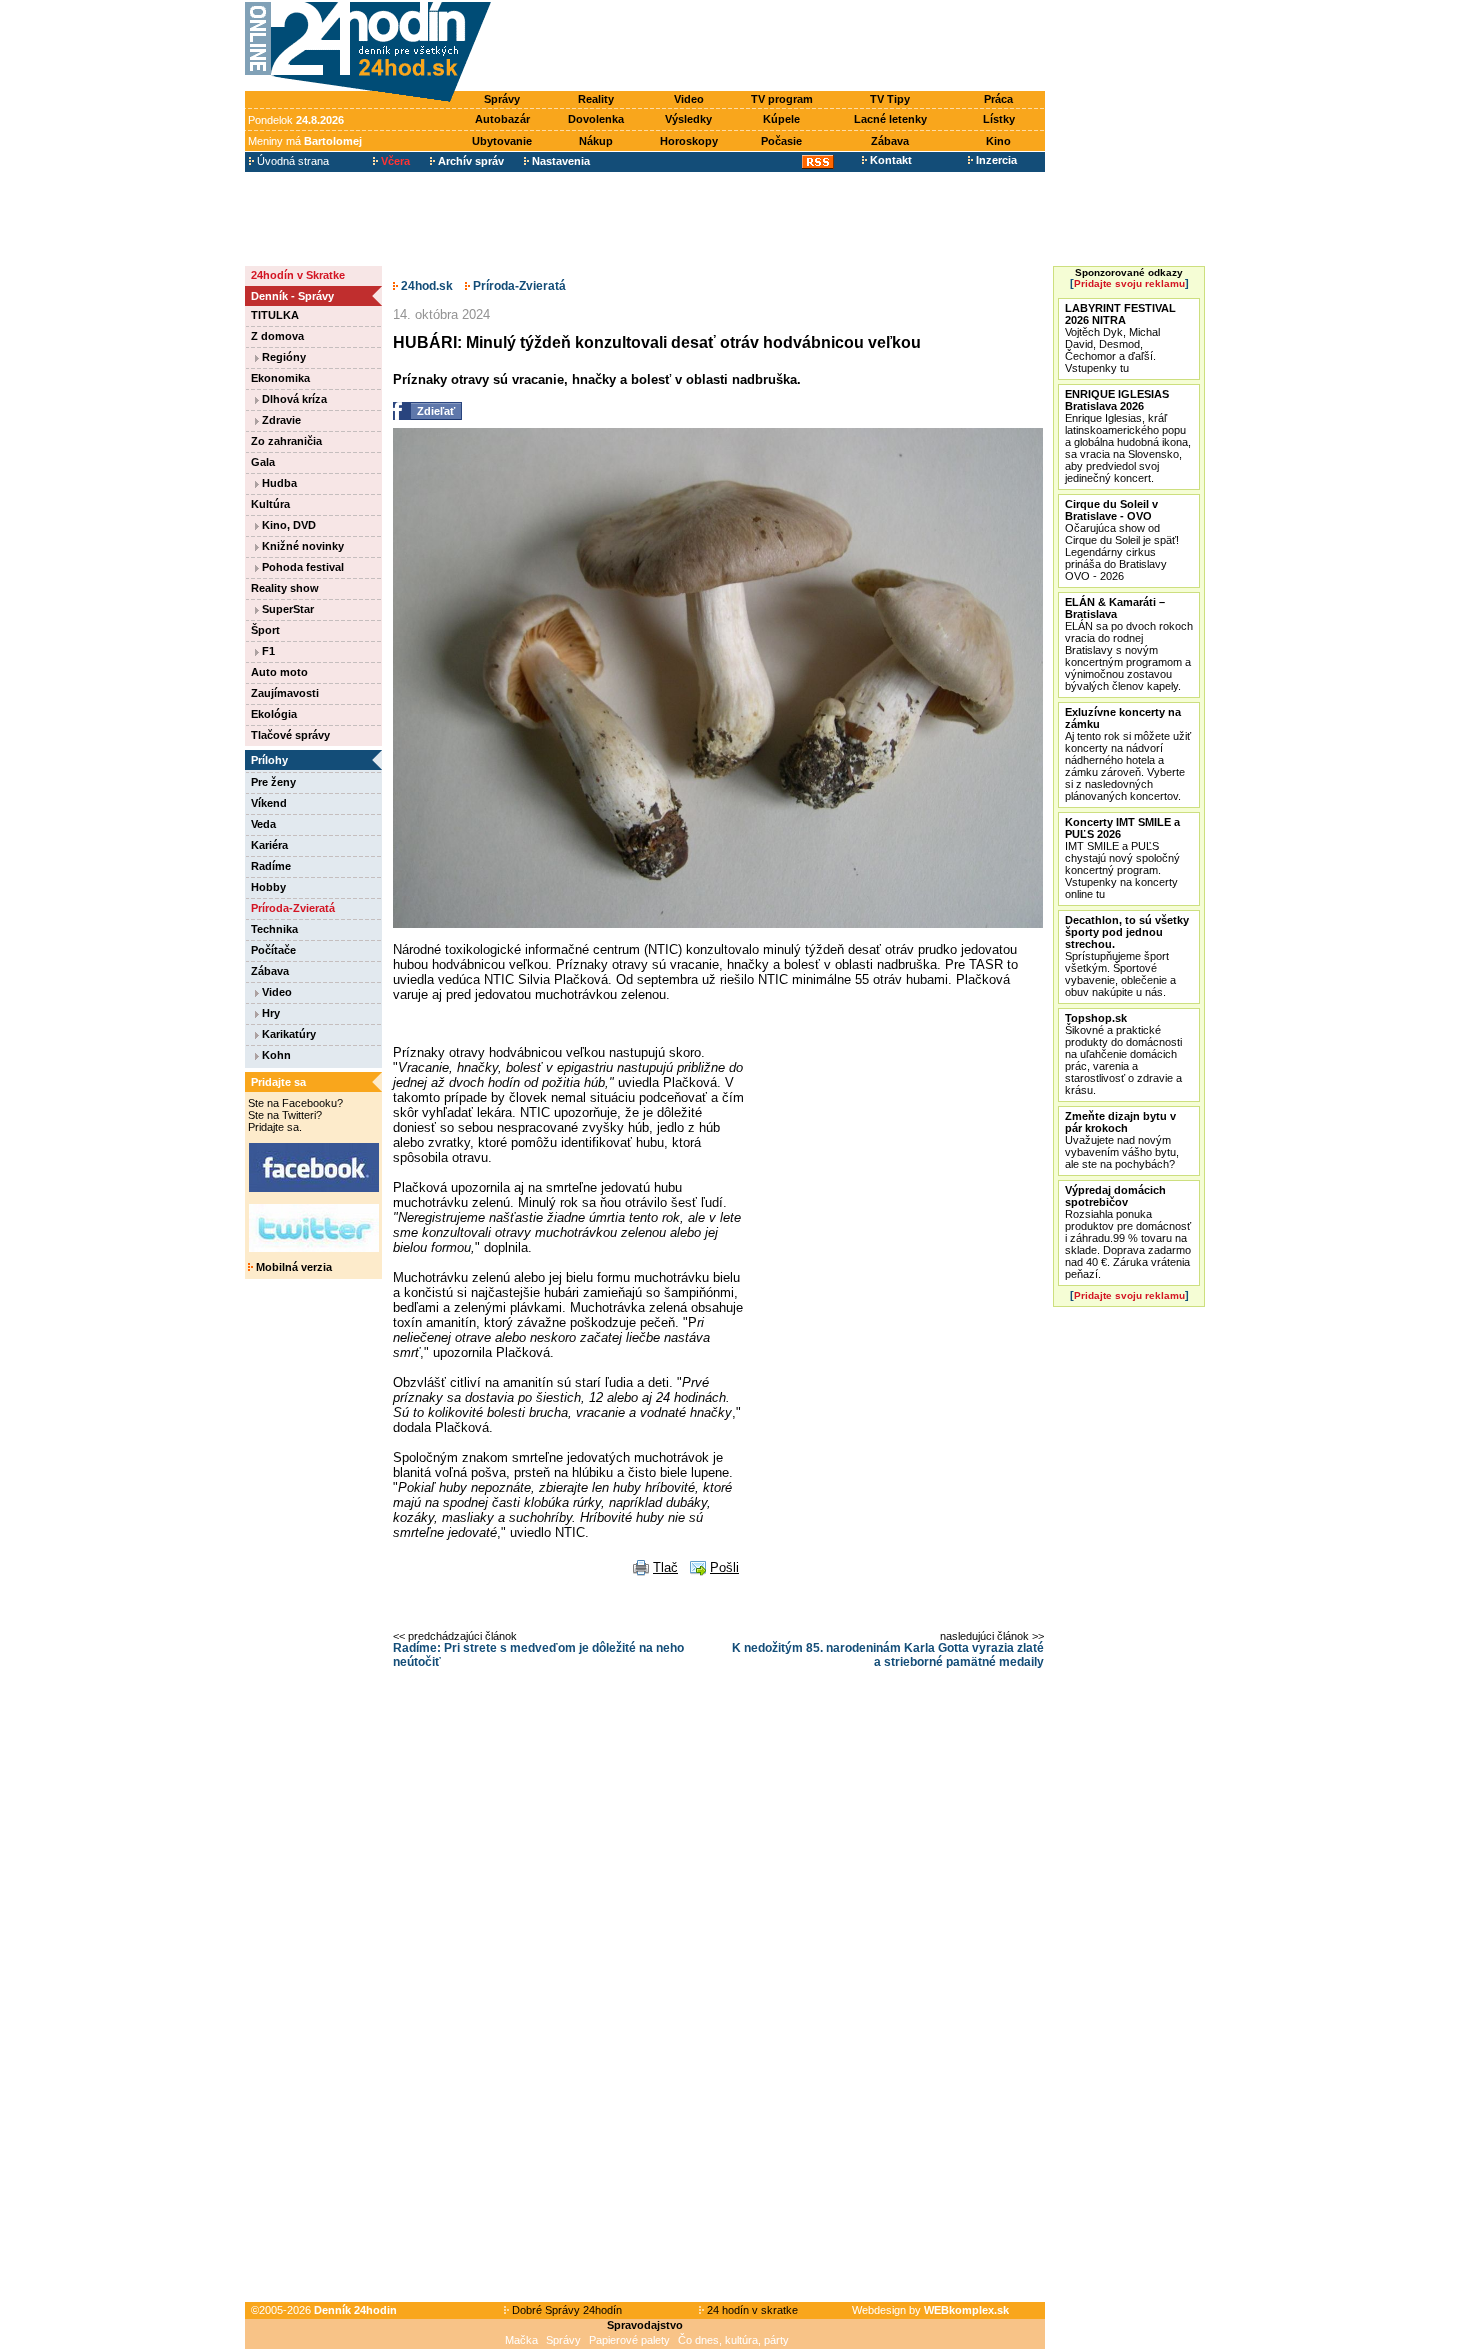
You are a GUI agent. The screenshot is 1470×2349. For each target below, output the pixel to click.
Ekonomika (280, 378)
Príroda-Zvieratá (293, 908)
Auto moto (279, 672)
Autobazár (502, 119)
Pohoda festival (301, 567)
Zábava (890, 141)
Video (689, 99)
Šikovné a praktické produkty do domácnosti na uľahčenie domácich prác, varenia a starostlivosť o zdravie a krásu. (1123, 1054)
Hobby (268, 887)
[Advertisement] (773, 47)
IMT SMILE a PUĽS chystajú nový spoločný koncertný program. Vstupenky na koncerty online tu (1122, 858)
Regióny (282, 357)
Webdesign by (930, 2310)
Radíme (271, 866)
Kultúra (270, 504)
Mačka (521, 2340)
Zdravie (280, 420)
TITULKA (275, 315)
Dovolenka (596, 119)
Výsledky (688, 119)
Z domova (277, 336)
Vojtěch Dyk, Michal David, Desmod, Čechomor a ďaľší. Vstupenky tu (1120, 338)
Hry (269, 1013)
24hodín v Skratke (298, 275)
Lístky (999, 119)
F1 (267, 651)
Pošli (724, 1567)
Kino (998, 141)
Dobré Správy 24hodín (565, 2310)
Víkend (269, 803)
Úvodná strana (291, 161)
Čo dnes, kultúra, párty (733, 2340)
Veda (263, 824)
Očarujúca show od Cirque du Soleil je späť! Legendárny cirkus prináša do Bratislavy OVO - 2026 (1122, 540)
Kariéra (269, 845)
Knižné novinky (301, 546)
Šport (265, 630)
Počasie (781, 141)
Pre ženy (273, 782)
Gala (263, 462)
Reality (596, 99)
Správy (502, 99)
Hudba (278, 483)
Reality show (285, 588)
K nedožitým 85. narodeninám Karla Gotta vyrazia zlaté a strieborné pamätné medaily (888, 1655)
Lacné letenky (890, 119)
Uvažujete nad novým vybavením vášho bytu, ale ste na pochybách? (1122, 1140)
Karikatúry (287, 1034)
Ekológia (274, 714)
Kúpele (781, 119)
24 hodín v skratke (751, 2310)
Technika (274, 929)
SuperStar (286, 609)
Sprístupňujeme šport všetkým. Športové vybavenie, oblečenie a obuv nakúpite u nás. (1127, 956)
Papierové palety (629, 2340)
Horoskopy (689, 141)
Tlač (665, 1567)
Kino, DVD (287, 525)
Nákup (596, 141)
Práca (998, 99)
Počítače (273, 950)
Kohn (275, 1055)
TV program (782, 99)
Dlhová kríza (293, 399)
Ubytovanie (502, 141)
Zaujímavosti (285, 693)
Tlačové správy (290, 735)
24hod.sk (425, 286)
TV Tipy (890, 99)
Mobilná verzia (292, 1267)
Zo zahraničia (286, 441)
